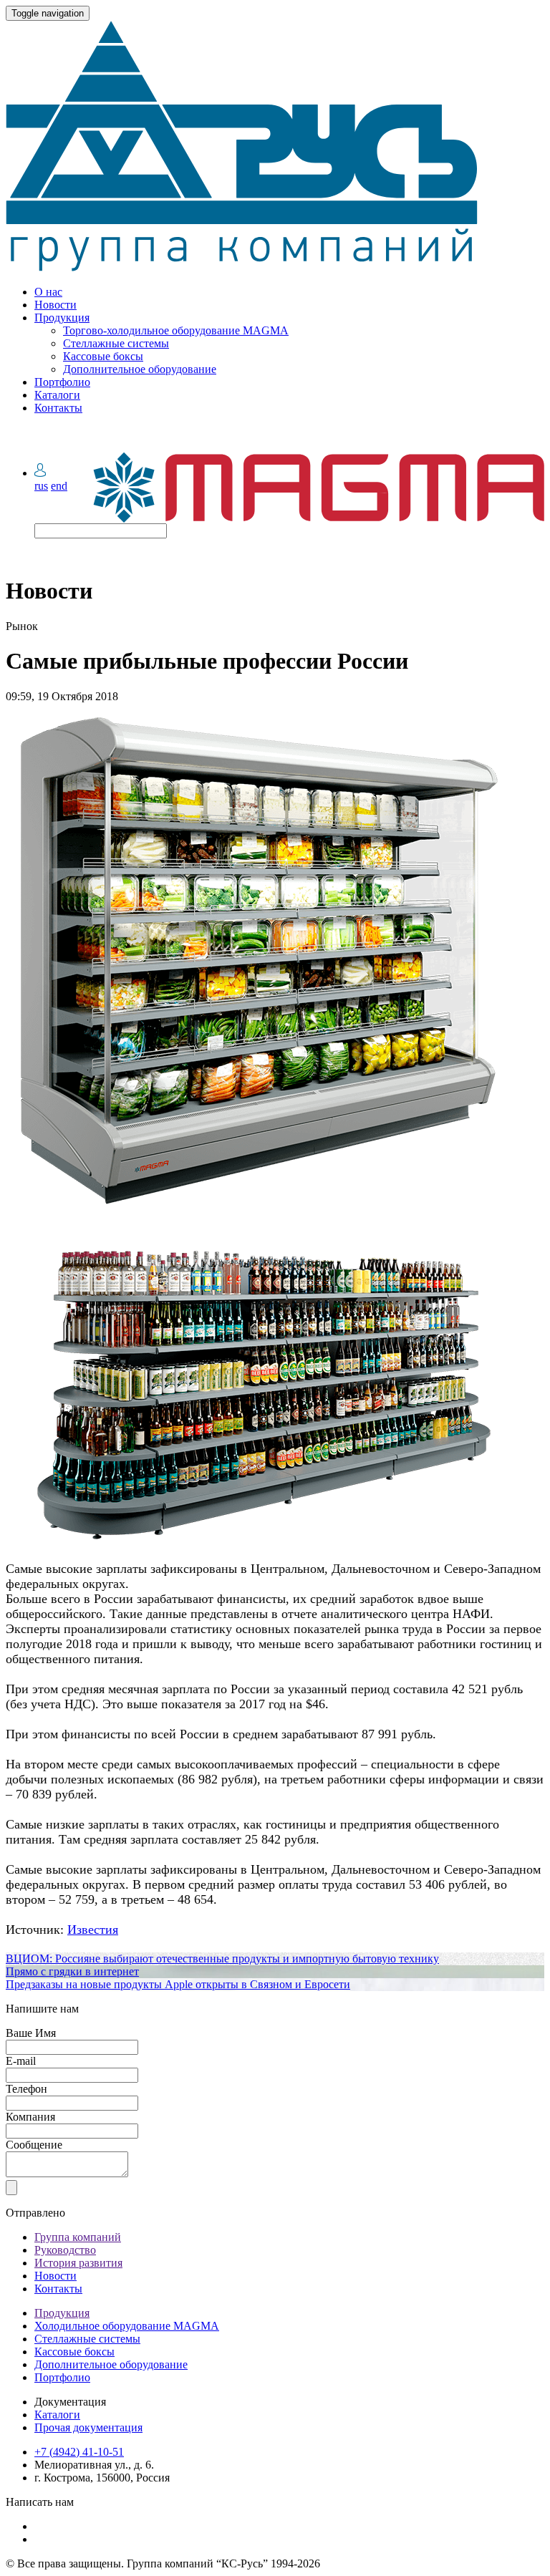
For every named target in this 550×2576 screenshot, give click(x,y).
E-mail (21, 2061)
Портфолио (62, 382)
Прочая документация (88, 2427)
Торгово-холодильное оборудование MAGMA (176, 330)
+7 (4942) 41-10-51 (79, 2452)
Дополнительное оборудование (140, 369)
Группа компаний (78, 2237)
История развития (78, 2263)
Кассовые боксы (103, 356)
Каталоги (57, 395)
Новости (56, 305)
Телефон (26, 2089)
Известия (93, 1929)
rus (41, 486)
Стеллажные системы (116, 343)
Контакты (58, 408)
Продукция (62, 318)
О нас (48, 292)
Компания (30, 2117)
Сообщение (34, 2145)
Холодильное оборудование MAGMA (127, 2326)
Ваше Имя (31, 2033)
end (59, 486)
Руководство (65, 2250)
